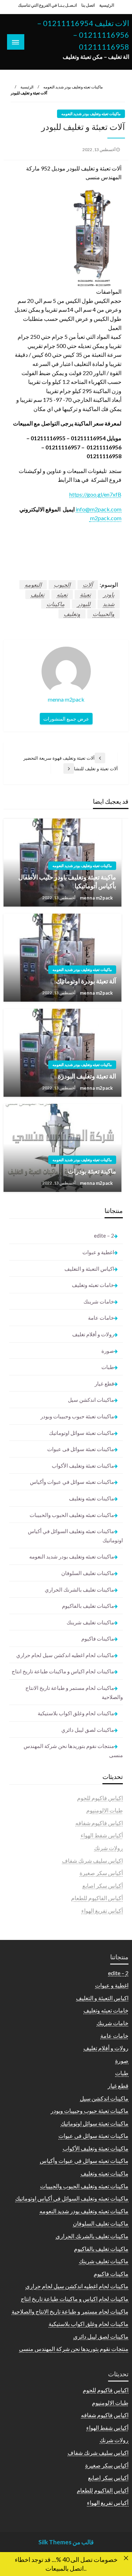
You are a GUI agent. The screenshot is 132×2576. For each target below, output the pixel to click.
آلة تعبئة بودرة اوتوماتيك (86, 981)
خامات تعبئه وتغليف (93, 1285)
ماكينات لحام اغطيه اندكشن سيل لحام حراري (65, 1655)
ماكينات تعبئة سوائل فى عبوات (81, 1449)
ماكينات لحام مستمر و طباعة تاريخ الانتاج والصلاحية (74, 1692)
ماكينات (56, 604)
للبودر (84, 604)
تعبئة (85, 594)
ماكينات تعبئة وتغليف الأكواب (83, 1466)
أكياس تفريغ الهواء (102, 1911)
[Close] (126, 2558)
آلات (88, 584)
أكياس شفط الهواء (102, 1835)
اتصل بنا (88, 5)
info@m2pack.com (99, 509)
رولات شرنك (108, 1848)
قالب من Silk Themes (66, 2542)
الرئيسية (107, 5)
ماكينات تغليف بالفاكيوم (88, 1606)
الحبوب (62, 584)
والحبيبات (103, 614)
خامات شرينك (99, 1301)
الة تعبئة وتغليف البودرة (87, 1076)
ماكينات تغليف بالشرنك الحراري (79, 1589)
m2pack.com (105, 518)
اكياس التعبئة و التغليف (89, 1269)
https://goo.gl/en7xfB (95, 494)
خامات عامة (101, 1318)
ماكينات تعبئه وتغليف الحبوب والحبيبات (72, 1515)
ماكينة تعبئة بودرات (92, 1171)
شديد (109, 604)
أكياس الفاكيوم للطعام (97, 1898)
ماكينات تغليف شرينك (90, 1622)
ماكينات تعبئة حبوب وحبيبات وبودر (77, 1416)
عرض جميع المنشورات (66, 719)
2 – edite (104, 1236)
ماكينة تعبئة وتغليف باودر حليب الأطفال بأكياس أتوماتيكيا (67, 881)
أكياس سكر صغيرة (101, 1873)
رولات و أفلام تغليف (93, 1334)
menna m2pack (96, 898)
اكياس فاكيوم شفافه (99, 1823)
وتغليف (72, 614)
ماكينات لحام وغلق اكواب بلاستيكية (76, 1713)
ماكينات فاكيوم (98, 1638)
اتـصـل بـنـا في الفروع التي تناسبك (47, 5)
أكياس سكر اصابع (103, 1886)
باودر (109, 594)
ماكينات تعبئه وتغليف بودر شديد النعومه (73, 87)
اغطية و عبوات (98, 1252)
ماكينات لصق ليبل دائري (88, 1730)
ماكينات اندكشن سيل (91, 1400)
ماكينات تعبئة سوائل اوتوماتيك (81, 1433)
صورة (108, 1351)
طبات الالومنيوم (105, 1810)
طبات (108, 1367)
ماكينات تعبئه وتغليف (92, 1498)
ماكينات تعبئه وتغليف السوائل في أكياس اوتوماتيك (75, 1536)
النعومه (33, 584)
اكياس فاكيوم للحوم (100, 1798)
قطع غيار (104, 1383)
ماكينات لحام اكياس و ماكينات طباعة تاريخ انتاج (63, 1671)
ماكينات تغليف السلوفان (88, 1573)
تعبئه (62, 594)
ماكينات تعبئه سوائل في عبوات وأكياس (72, 1482)
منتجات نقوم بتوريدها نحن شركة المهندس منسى (73, 1750)
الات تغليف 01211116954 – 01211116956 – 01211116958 (83, 35)
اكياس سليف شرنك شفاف (92, 1861)
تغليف (37, 594)
